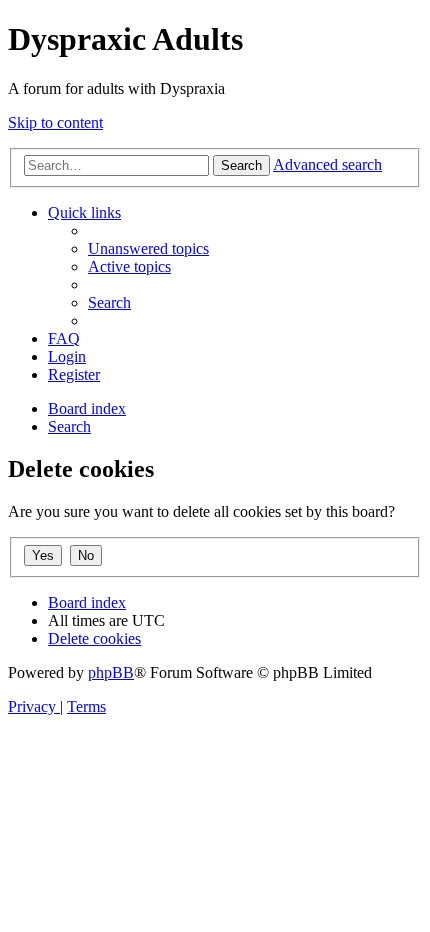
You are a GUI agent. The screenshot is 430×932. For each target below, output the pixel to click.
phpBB (111, 672)
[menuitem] (148, 248)
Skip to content (55, 122)
